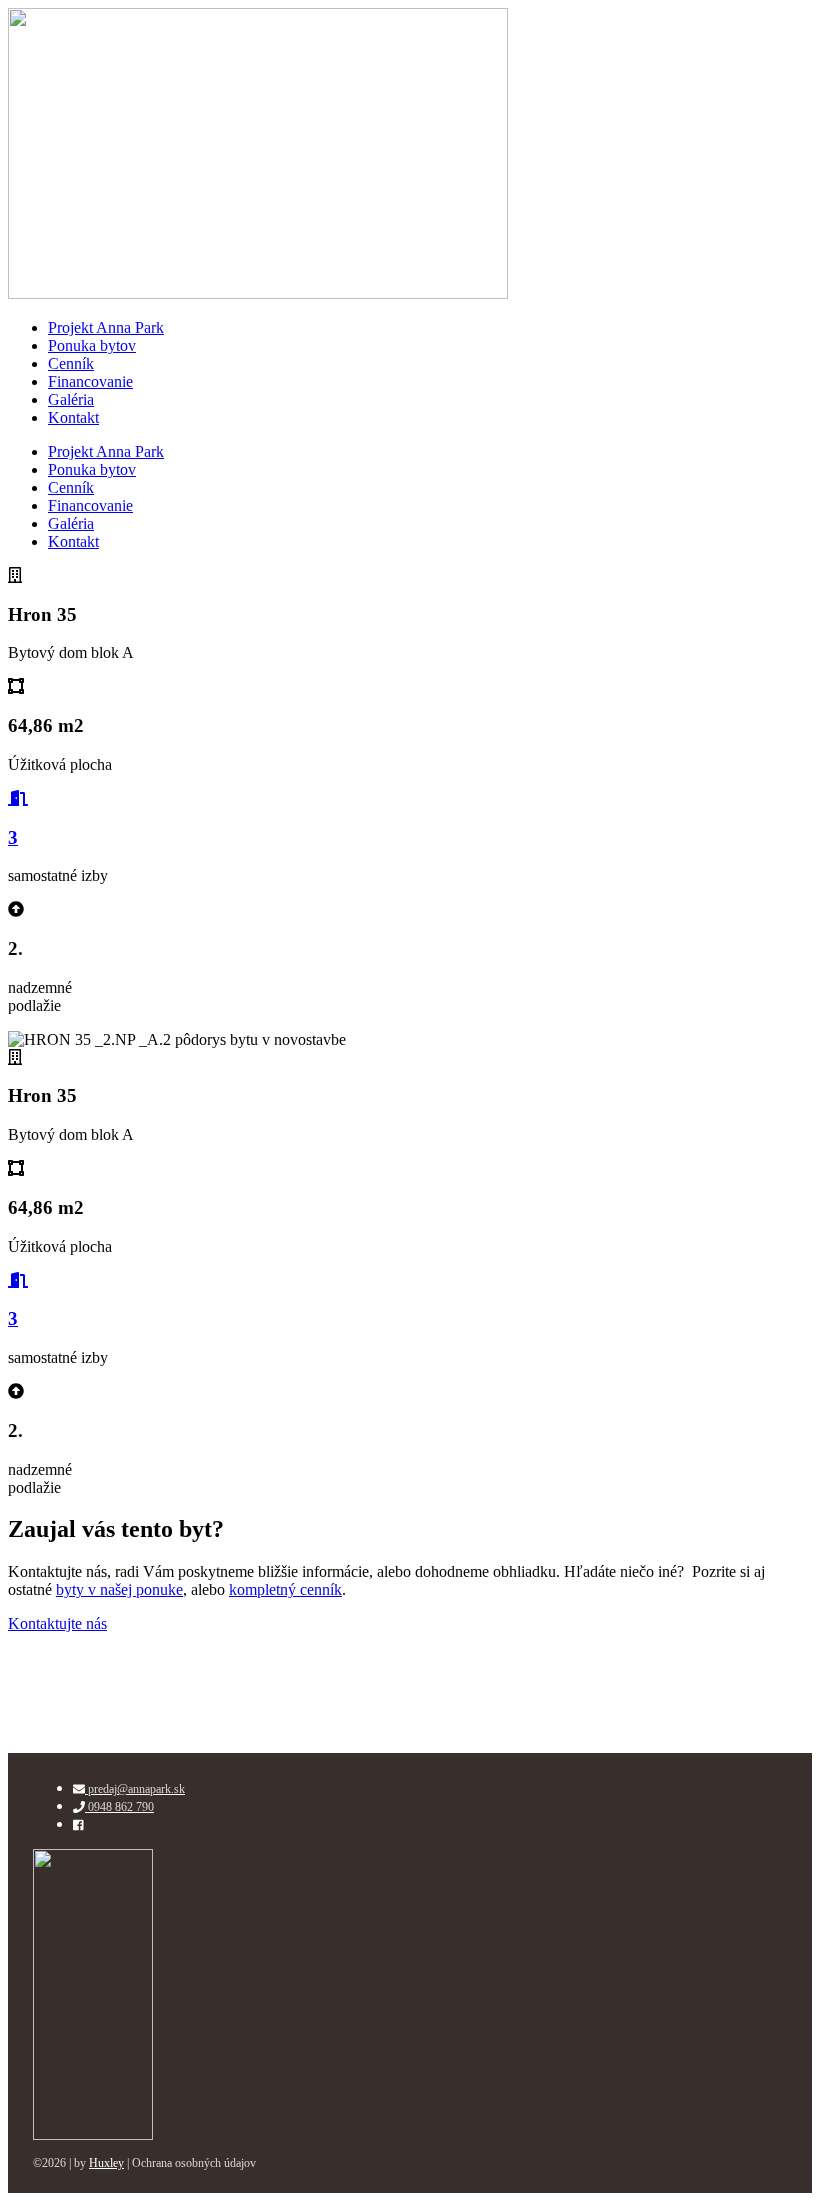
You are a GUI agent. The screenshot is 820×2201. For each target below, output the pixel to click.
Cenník (71, 363)
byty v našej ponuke (119, 1589)
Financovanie (90, 381)
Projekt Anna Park (106, 327)
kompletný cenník (285, 1589)
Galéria (71, 399)
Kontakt (73, 417)
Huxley (106, 2163)
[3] (18, 798)
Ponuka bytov (92, 345)
